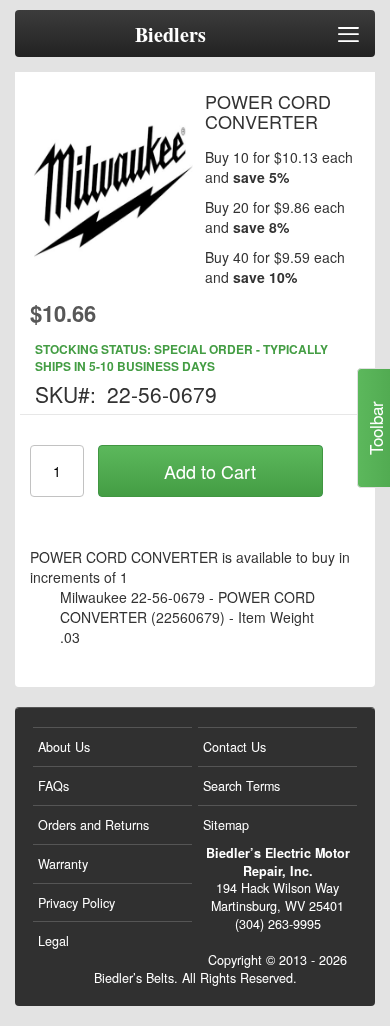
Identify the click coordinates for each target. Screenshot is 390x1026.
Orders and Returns (93, 825)
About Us (64, 747)
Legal (53, 941)
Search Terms (241, 786)
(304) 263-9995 (278, 924)
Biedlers (170, 35)
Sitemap (226, 825)
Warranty (63, 864)
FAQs (53, 786)
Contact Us (234, 747)
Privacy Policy (76, 903)
